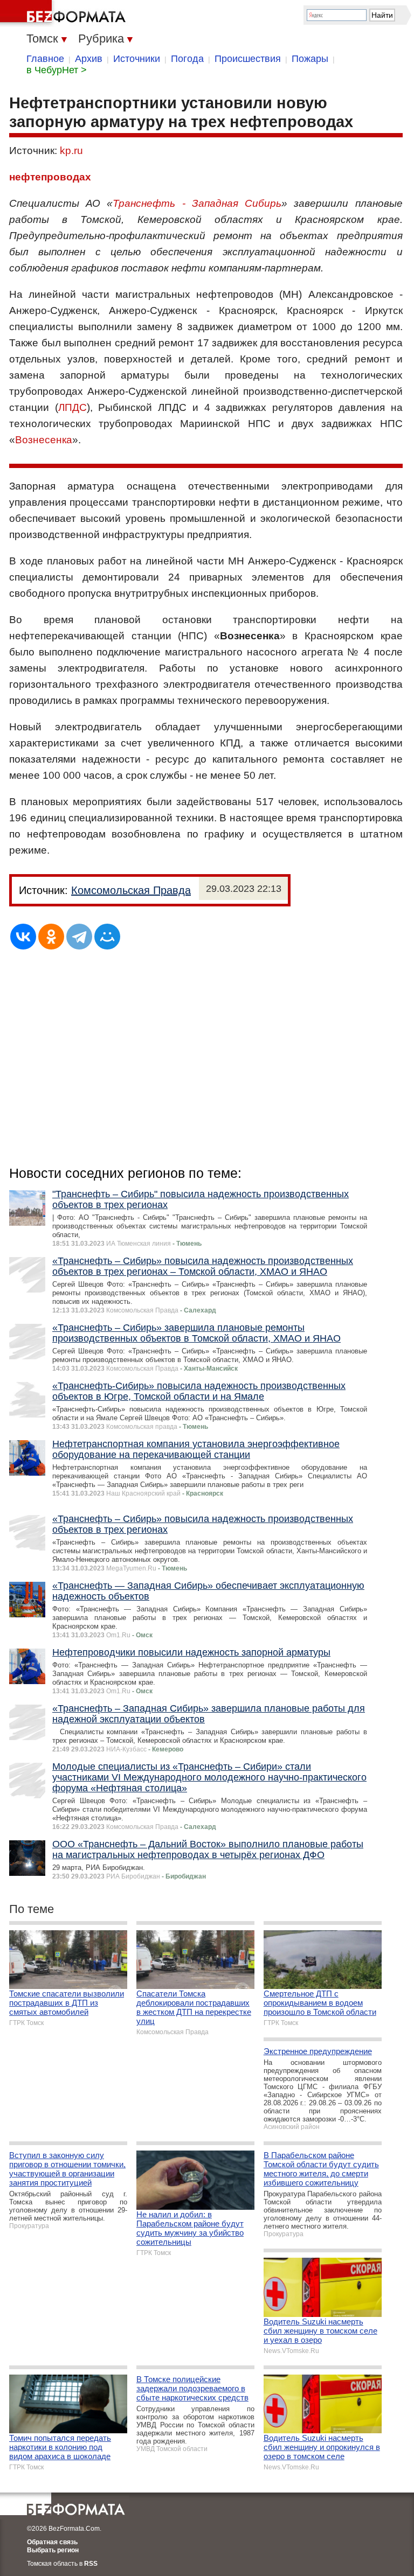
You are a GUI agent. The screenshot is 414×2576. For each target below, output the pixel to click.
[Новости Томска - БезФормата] (65, 13)
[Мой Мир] (107, 937)
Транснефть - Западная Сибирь (197, 203)
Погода (187, 59)
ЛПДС (73, 407)
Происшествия (248, 59)
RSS (91, 2564)
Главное (45, 59)
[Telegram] (79, 937)
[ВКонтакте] (23, 937)
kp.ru (71, 151)
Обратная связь (52, 2542)
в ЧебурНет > (57, 70)
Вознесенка (44, 440)
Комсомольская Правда (131, 890)
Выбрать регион (53, 2550)
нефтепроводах (50, 177)
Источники (137, 59)
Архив (89, 59)
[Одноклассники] (51, 937)
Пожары (310, 59)
